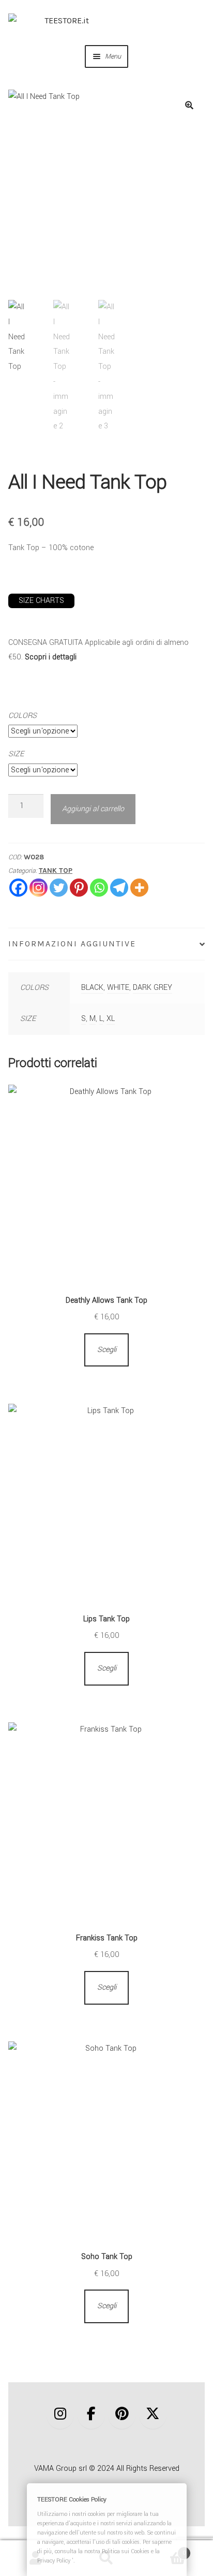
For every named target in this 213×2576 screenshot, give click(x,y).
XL (111, 1019)
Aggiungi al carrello (93, 809)
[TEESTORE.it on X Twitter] (153, 2415)
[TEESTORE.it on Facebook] (91, 2415)
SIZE (16, 754)
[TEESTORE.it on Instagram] (60, 2415)
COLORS (22, 716)
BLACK (92, 988)
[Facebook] (18, 888)
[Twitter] (59, 888)
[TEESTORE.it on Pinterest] (122, 2415)
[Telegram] (119, 888)
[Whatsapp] (99, 888)
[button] (189, 105)
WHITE (118, 988)
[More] (139, 888)
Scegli (107, 1350)
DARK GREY (153, 988)
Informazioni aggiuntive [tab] (72, 944)
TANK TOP (56, 870)
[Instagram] (39, 888)
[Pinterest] (79, 888)
